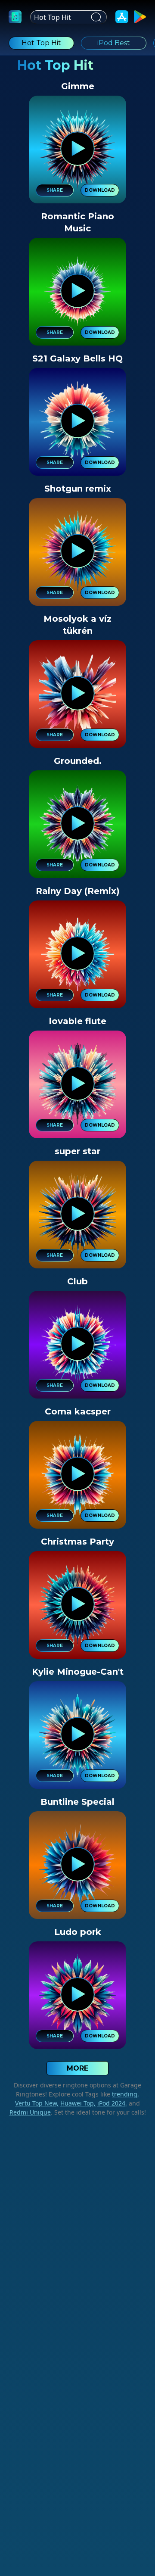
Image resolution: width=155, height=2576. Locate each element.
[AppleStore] (122, 17)
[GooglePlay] (140, 17)
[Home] (15, 17)
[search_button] (95, 17)
